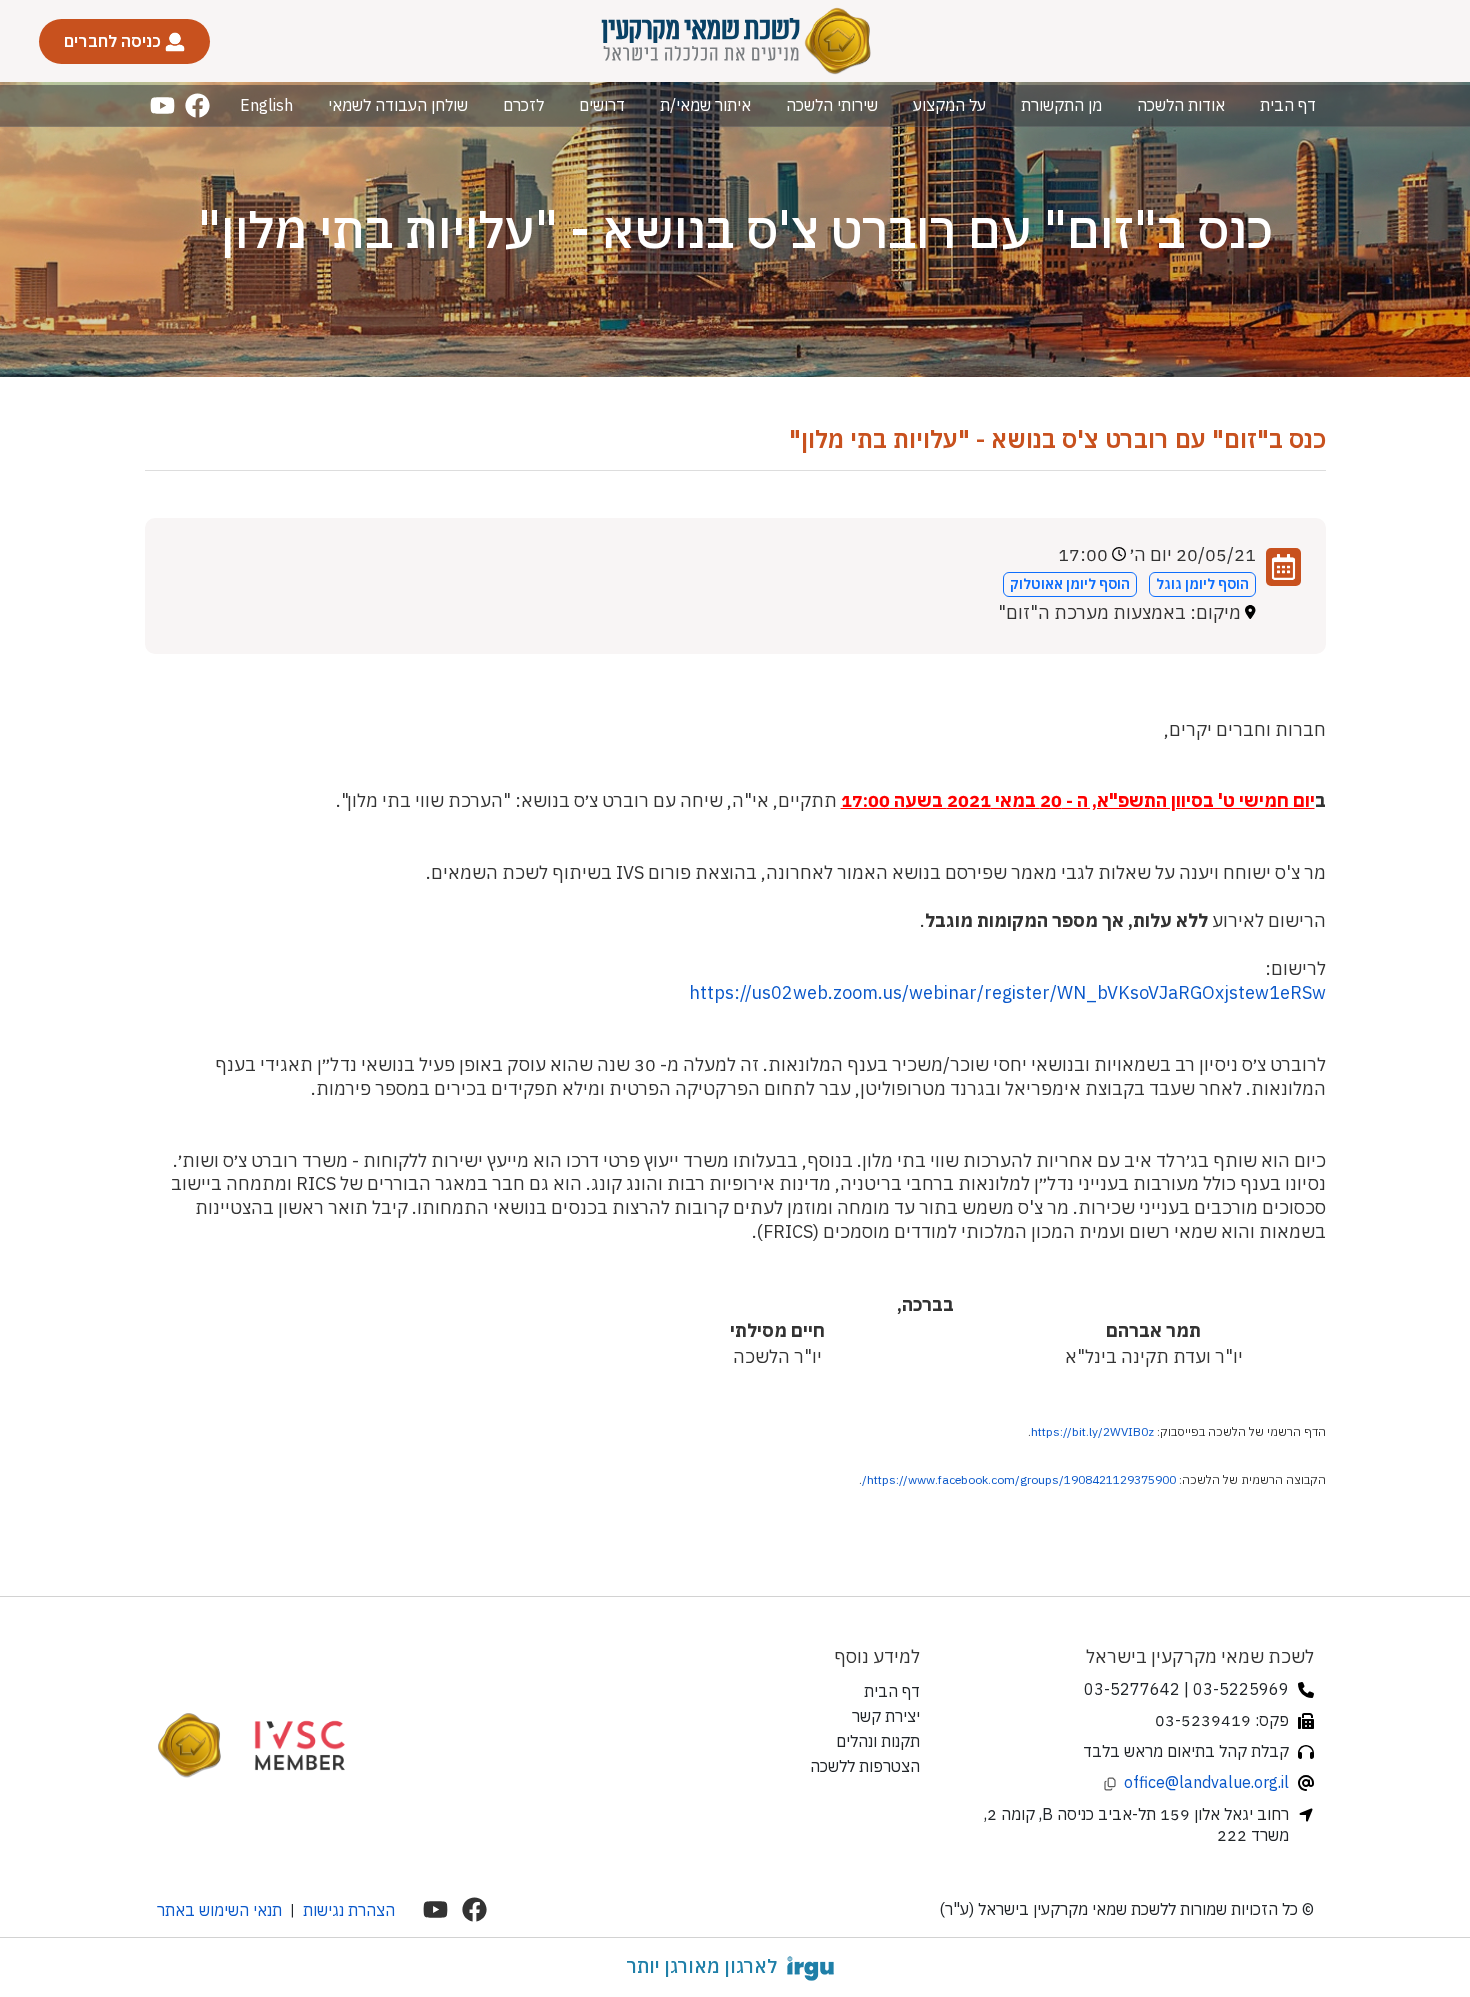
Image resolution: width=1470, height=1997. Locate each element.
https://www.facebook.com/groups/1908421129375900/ (1019, 1479)
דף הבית (1288, 105)
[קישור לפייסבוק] (197, 105)
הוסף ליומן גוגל (1202, 584)
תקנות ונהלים (878, 1741)
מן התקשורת (1061, 105)
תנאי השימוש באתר (219, 1910)
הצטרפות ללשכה (865, 1766)
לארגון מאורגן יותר (701, 1966)
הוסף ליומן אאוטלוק (1070, 584)
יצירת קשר (886, 1716)
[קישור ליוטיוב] (162, 105)
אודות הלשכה (1181, 105)
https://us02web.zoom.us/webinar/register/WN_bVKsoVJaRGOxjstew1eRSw (1007, 992)
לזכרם (523, 105)
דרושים (602, 105)
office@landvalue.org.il (1206, 1782)
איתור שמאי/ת (705, 105)
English (266, 105)
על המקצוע (949, 105)
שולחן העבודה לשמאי (398, 105)
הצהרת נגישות (349, 1910)
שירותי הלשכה (832, 105)
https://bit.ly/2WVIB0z (1092, 1431)
